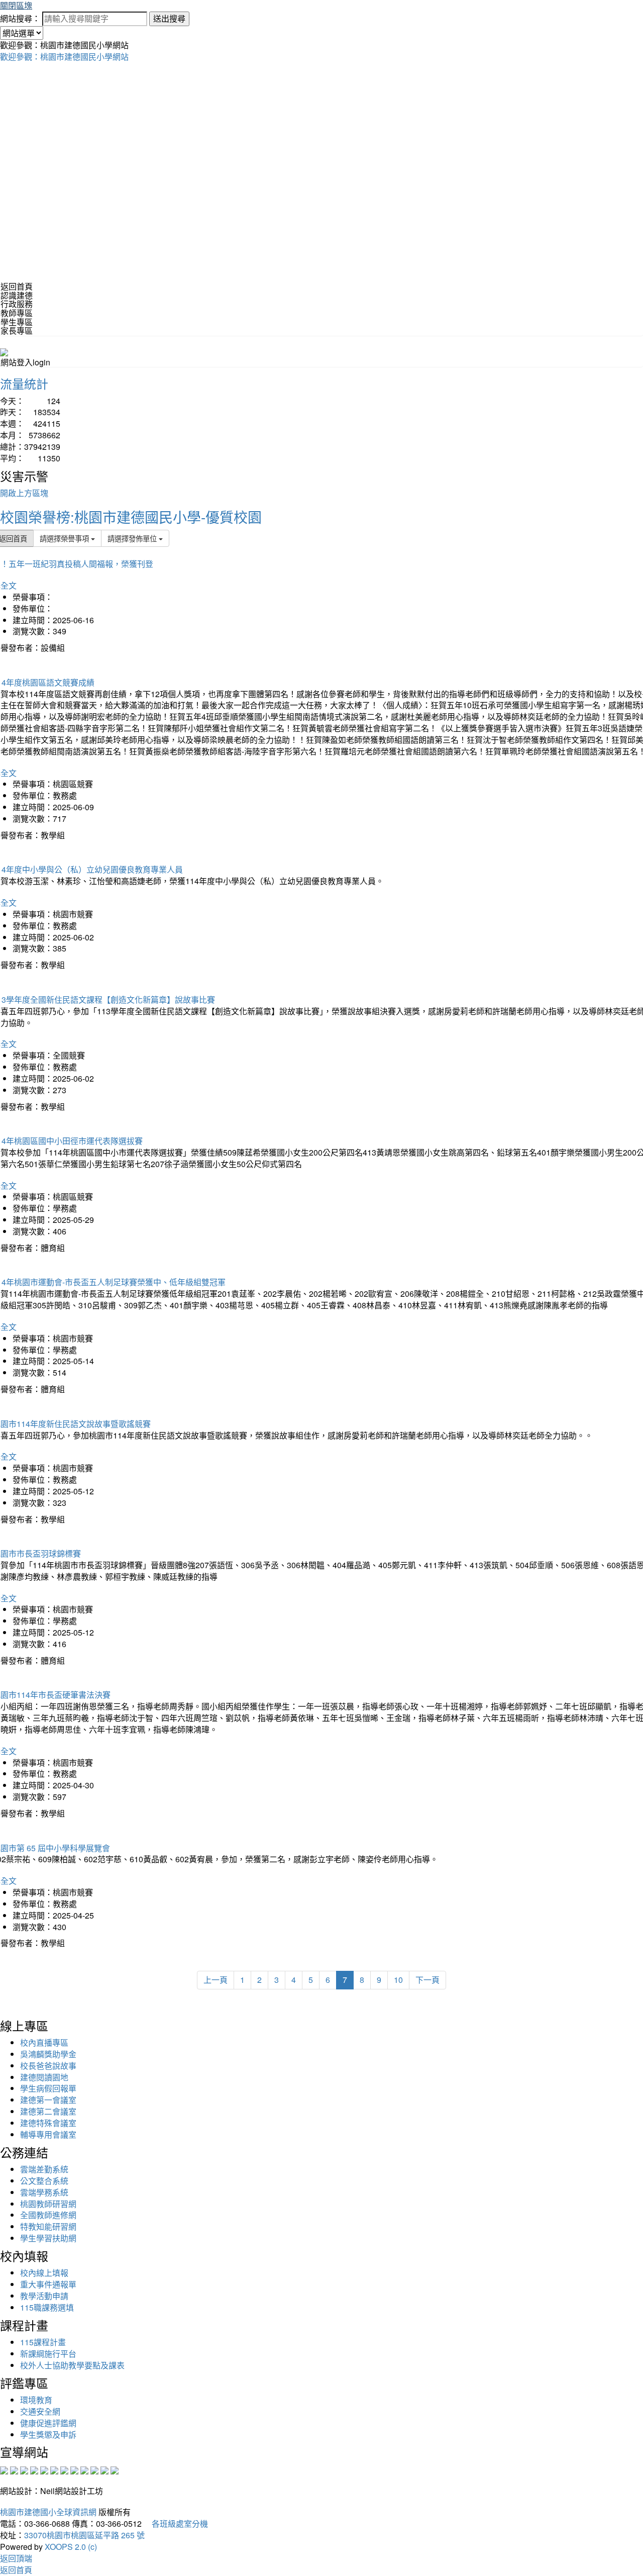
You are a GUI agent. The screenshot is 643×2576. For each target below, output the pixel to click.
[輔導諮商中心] (94, 2469)
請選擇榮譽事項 (65, 538)
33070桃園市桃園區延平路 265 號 (84, 2535)
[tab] (321, 296)
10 (398, 1980)
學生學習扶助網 (48, 2238)
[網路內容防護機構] (24, 2469)
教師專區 (17, 313)
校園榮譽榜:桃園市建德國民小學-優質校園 (131, 517)
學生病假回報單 (48, 2088)
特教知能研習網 (48, 2226)
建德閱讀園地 (44, 2077)
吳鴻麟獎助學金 (48, 2054)
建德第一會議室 (48, 2100)
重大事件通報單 (48, 2284)
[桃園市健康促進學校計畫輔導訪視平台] (115, 2469)
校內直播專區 (44, 2042)
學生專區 (17, 322)
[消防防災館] (44, 2469)
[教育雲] (84, 2469)
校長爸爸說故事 (48, 2066)
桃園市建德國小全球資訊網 (48, 2512)
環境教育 (36, 2400)
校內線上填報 (44, 2273)
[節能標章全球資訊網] (54, 2469)
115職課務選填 (47, 2307)
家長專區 (17, 330)
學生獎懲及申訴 (48, 2435)
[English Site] (4, 351)
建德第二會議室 (48, 2111)
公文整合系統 (44, 2181)
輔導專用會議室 (48, 2134)
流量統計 (24, 383)
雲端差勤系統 (44, 2169)
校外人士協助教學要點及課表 (72, 2365)
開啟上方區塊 (24, 493)
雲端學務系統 (44, 2192)
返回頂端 (16, 2558)
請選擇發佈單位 (133, 538)
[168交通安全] (4, 2469)
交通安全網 (40, 2411)
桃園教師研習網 (48, 2204)
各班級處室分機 (176, 2523)
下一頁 (427, 1980)
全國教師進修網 (48, 2215)
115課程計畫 (43, 2342)
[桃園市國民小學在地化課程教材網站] (14, 2469)
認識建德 (17, 295)
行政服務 (17, 304)
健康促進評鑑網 (48, 2423)
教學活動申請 (44, 2296)
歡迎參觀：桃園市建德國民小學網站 (64, 57)
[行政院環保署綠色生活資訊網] (34, 2469)
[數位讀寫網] (74, 2469)
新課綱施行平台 (48, 2354)
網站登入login (25, 362)
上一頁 (216, 1980)
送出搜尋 (169, 18)
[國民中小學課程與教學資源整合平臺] (104, 2469)
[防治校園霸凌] (64, 2469)
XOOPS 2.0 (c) (71, 2547)
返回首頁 (17, 286)
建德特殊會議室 (48, 2123)
